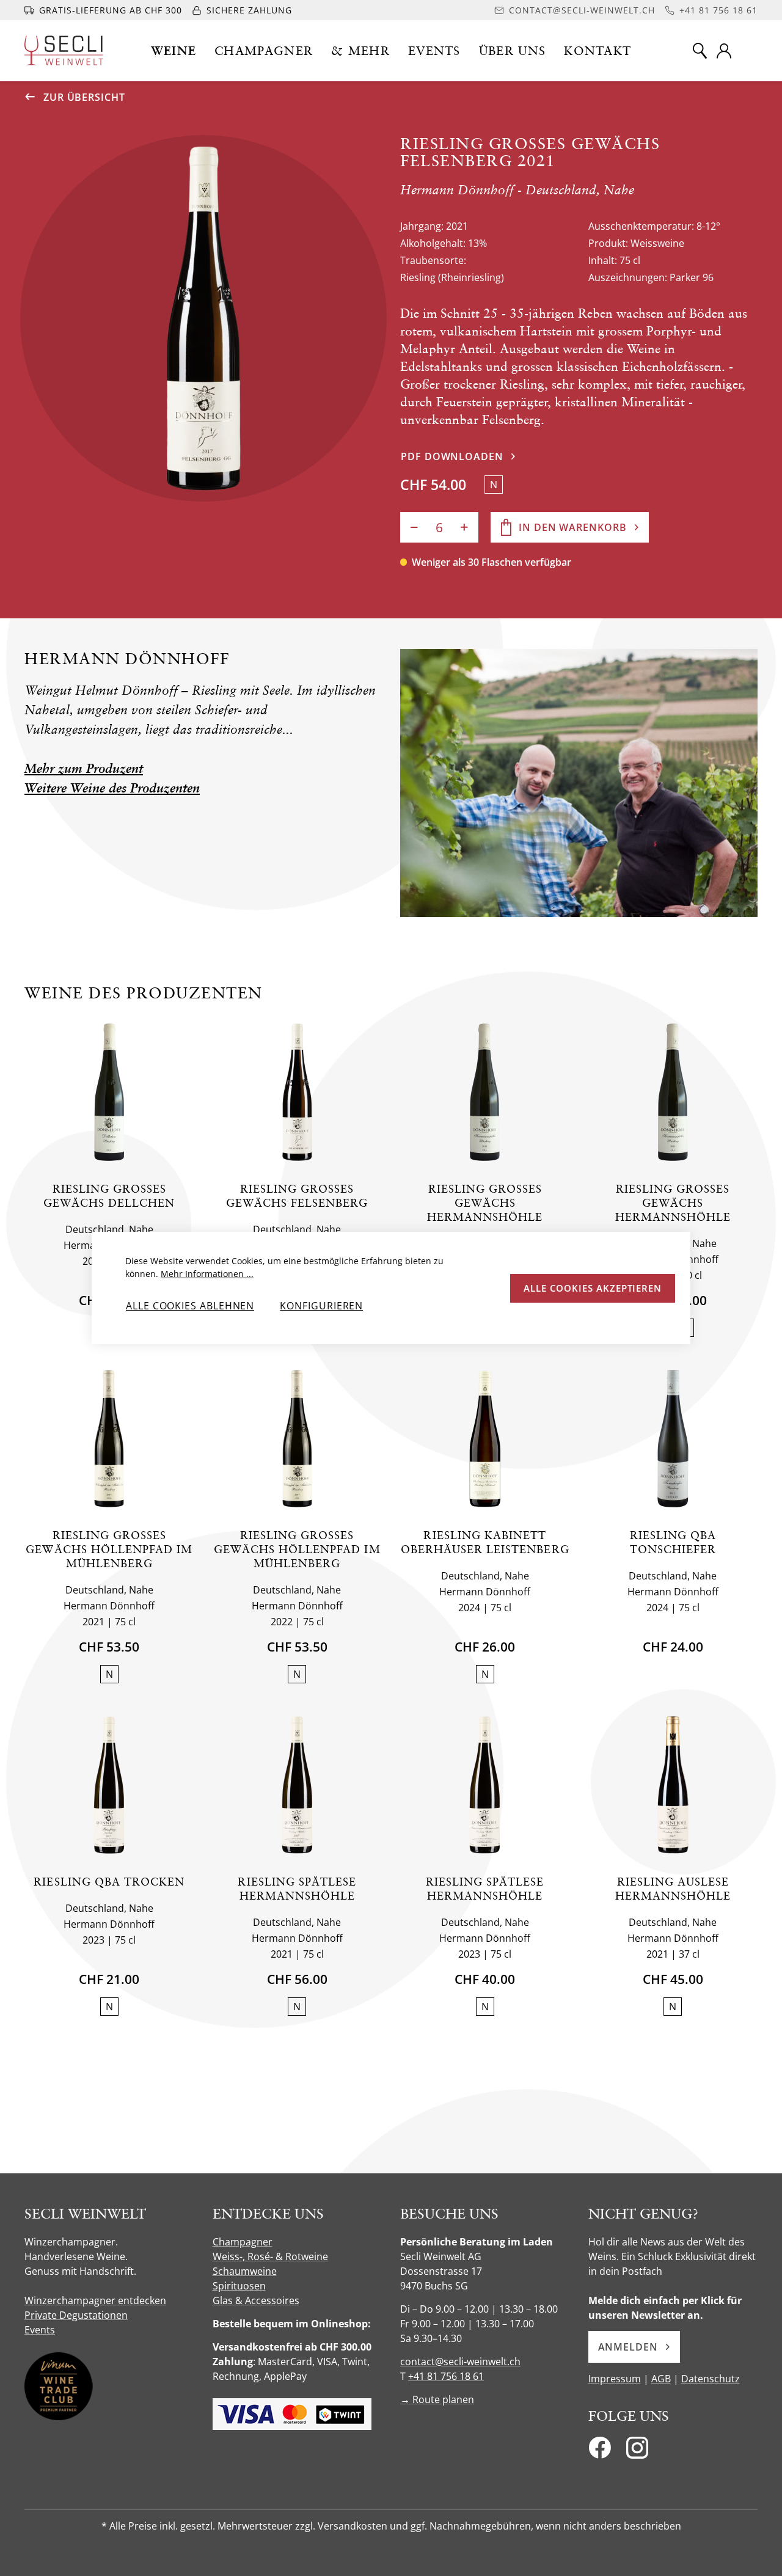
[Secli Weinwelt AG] (64, 50)
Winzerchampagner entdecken (95, 2300)
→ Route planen (437, 2399)
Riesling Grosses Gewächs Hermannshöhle (485, 1203)
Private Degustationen (76, 2315)
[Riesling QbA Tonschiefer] (673, 1439)
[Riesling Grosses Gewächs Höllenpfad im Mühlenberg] (109, 1439)
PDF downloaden (452, 456)
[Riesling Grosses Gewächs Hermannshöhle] (485, 1092)
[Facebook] (600, 2451)
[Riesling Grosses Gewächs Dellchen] (109, 1092)
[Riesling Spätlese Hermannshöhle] (297, 1785)
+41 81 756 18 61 (446, 2376)
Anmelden (628, 2347)
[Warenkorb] (750, 51)
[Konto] (724, 51)
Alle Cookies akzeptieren (593, 1288)
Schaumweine (245, 2271)
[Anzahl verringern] (414, 527)
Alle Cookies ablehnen (190, 1306)
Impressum (615, 2379)
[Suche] (700, 51)
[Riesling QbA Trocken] (109, 1785)
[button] (174, 51)
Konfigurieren (321, 1306)
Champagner (243, 2242)
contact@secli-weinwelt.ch (460, 2362)
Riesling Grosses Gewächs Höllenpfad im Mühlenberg (109, 1549)
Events (40, 2330)
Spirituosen (239, 2286)
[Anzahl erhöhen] (464, 527)
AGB (661, 2379)
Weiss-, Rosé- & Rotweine (270, 2256)
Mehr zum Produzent (84, 768)
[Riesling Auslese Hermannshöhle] (673, 1785)
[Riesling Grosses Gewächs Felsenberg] (297, 1092)
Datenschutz (711, 2379)
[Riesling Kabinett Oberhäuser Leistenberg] (485, 1439)
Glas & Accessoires (256, 2300)
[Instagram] (637, 2451)
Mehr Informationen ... (207, 1274)
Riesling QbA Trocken (109, 1882)
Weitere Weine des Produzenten (112, 788)
